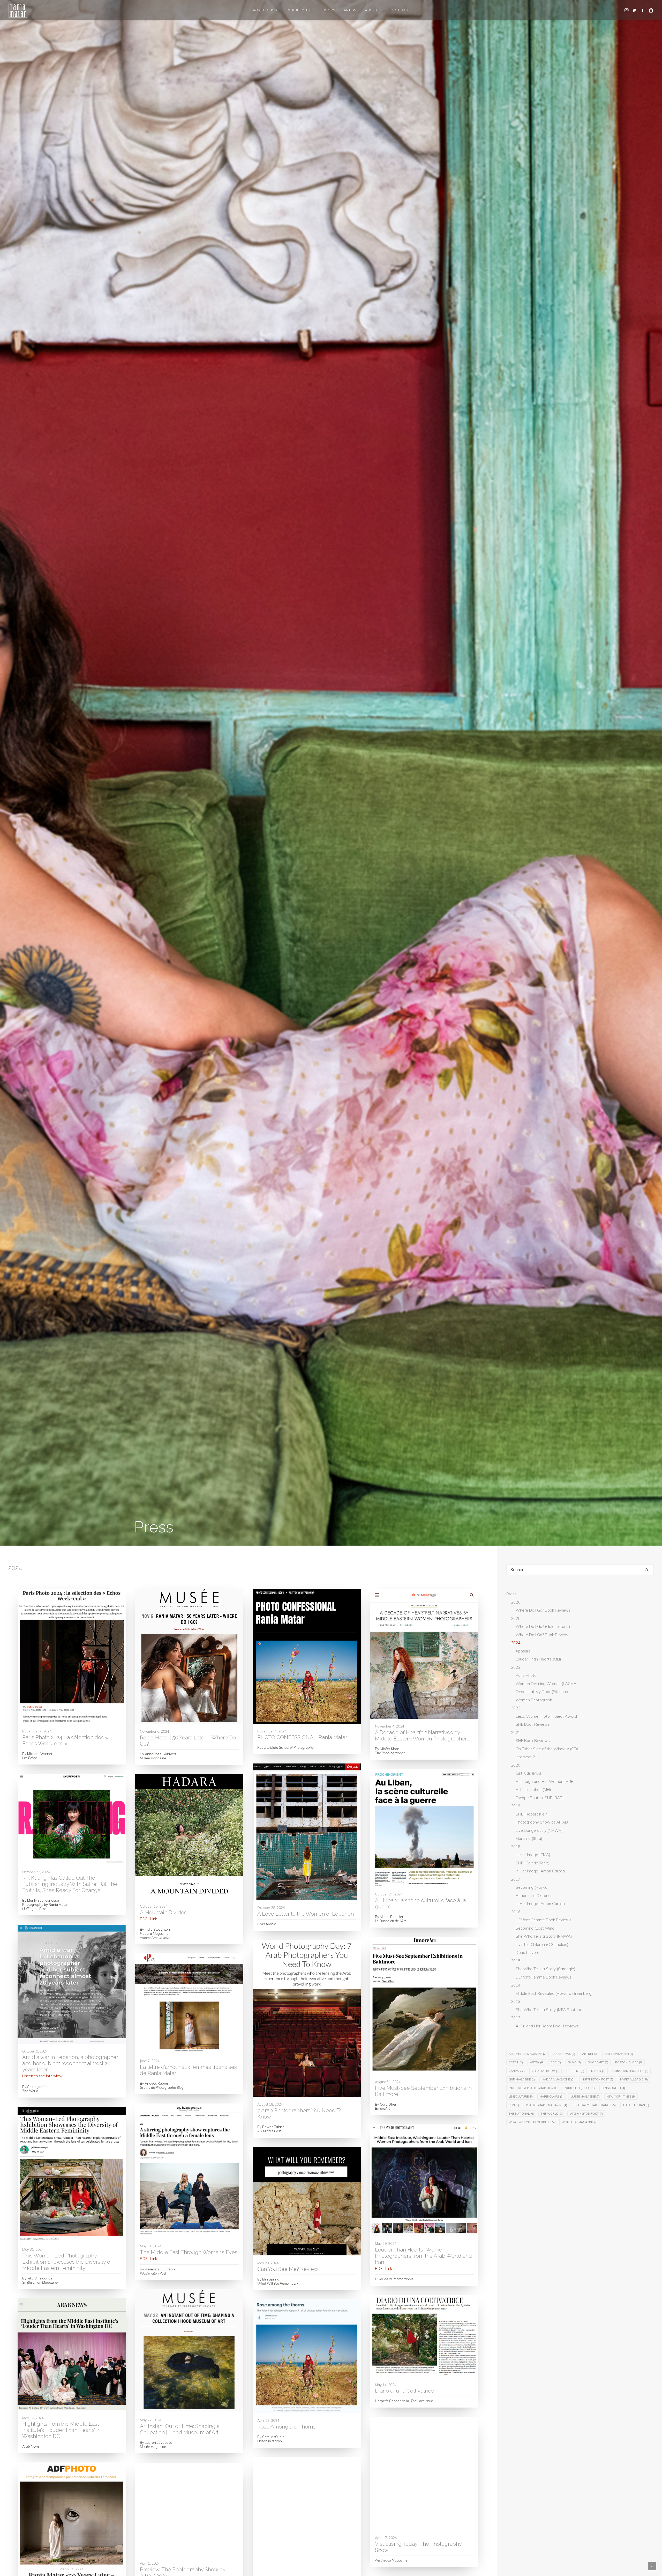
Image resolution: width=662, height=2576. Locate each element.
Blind (574, 2062)
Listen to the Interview (42, 2076)
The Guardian (636, 2105)
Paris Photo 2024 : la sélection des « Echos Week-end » (65, 1740)
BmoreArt (598, 2062)
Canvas (517, 2071)
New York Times (621, 2097)
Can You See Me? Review (288, 2269)
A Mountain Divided (164, 1913)
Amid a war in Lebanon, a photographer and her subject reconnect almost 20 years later (70, 2063)
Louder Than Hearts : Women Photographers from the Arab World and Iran (423, 2256)
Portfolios (265, 10)
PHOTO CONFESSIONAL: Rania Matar (302, 1737)
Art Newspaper (619, 2054)
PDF (144, 1919)
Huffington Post (597, 2079)
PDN (514, 2105)
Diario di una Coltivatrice (404, 2391)
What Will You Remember (532, 2122)
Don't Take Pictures (630, 2071)
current (575, 2071)
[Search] (580, 1570)
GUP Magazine (522, 2079)
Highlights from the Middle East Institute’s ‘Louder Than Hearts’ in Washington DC (61, 2430)
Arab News (564, 2054)
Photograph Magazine (547, 2105)
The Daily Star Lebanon (595, 2105)
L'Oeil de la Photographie (533, 2088)
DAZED (598, 2071)
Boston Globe (629, 2062)
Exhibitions (298, 10)
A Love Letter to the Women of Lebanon (306, 1914)
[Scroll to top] (652, 2566)
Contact (400, 10)
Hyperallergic (634, 2079)
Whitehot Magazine (580, 2122)
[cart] (650, 10)
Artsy (537, 2062)
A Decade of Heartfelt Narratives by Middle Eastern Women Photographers (422, 1736)
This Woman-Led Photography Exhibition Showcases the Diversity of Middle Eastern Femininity (67, 2262)
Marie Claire (552, 2097)
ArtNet (590, 2054)
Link (154, 1919)
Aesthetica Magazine (528, 2054)
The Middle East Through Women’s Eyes (189, 2252)
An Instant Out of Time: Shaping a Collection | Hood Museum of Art (180, 2429)
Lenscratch (613, 2088)
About (371, 10)
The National (521, 2114)
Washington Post (586, 2114)
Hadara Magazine (558, 2079)
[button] (627, 10)
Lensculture (521, 2097)
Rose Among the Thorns (286, 2427)
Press (350, 10)
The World (552, 2114)
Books (329, 10)
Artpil (516, 2062)
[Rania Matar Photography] (18, 10)
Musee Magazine (585, 2097)
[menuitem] (265, 10)
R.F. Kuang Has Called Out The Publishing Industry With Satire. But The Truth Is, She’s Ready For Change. (70, 1884)
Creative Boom (546, 2071)
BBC (556, 2062)
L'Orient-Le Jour (579, 2088)
